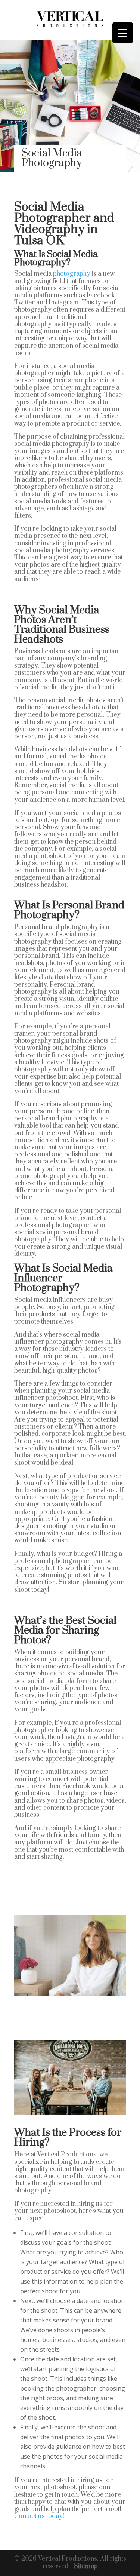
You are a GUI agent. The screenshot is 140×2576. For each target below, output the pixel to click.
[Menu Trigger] (123, 33)
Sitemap (86, 2566)
